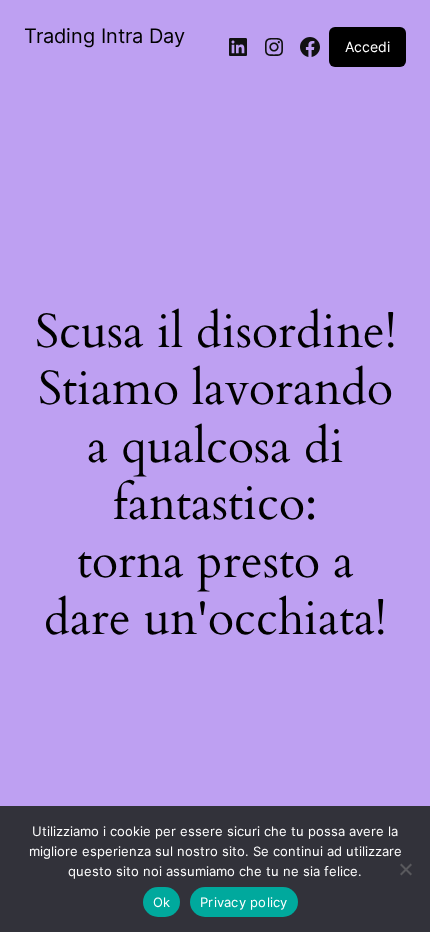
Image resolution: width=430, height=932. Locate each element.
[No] (405, 869)
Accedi (367, 46)
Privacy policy (244, 902)
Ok (162, 902)
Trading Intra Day (104, 36)
